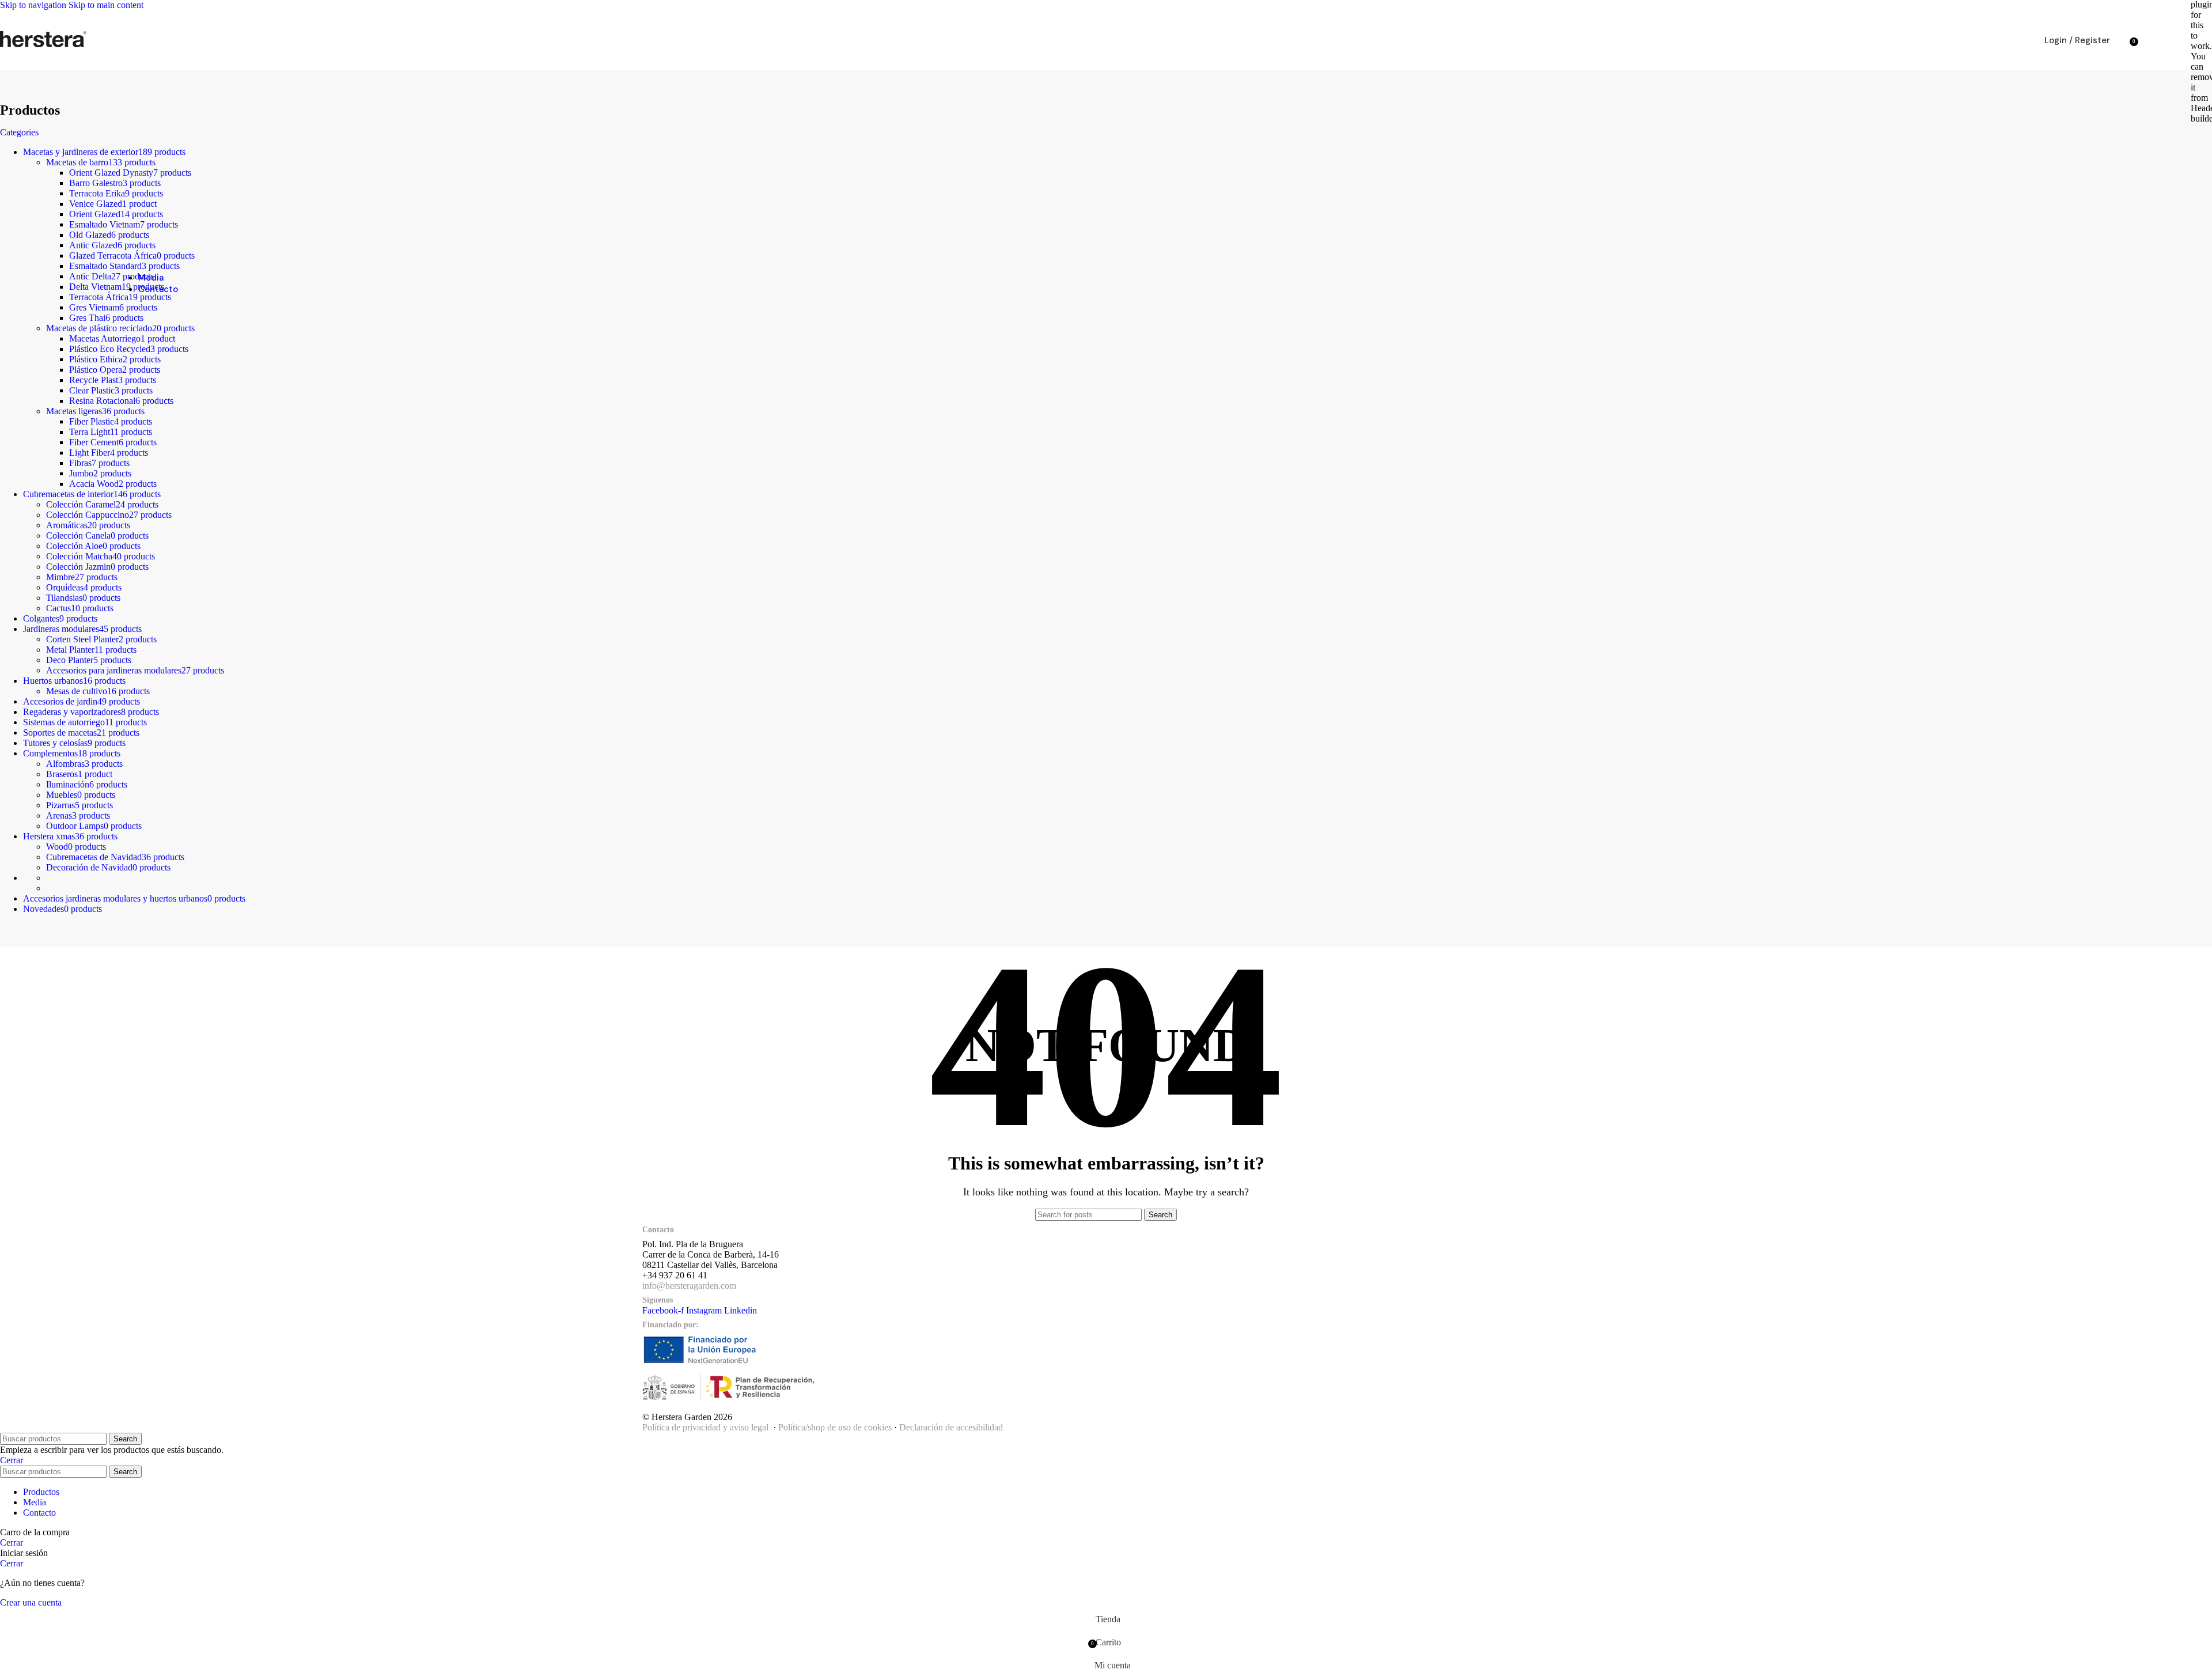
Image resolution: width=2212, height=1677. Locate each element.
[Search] (2122, 40)
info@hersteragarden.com (689, 1286)
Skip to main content (106, 5)
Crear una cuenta (31, 1602)
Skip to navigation (34, 5)
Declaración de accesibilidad (951, 1427)
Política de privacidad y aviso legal (705, 1427)
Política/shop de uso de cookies (835, 1427)
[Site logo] (43, 47)
